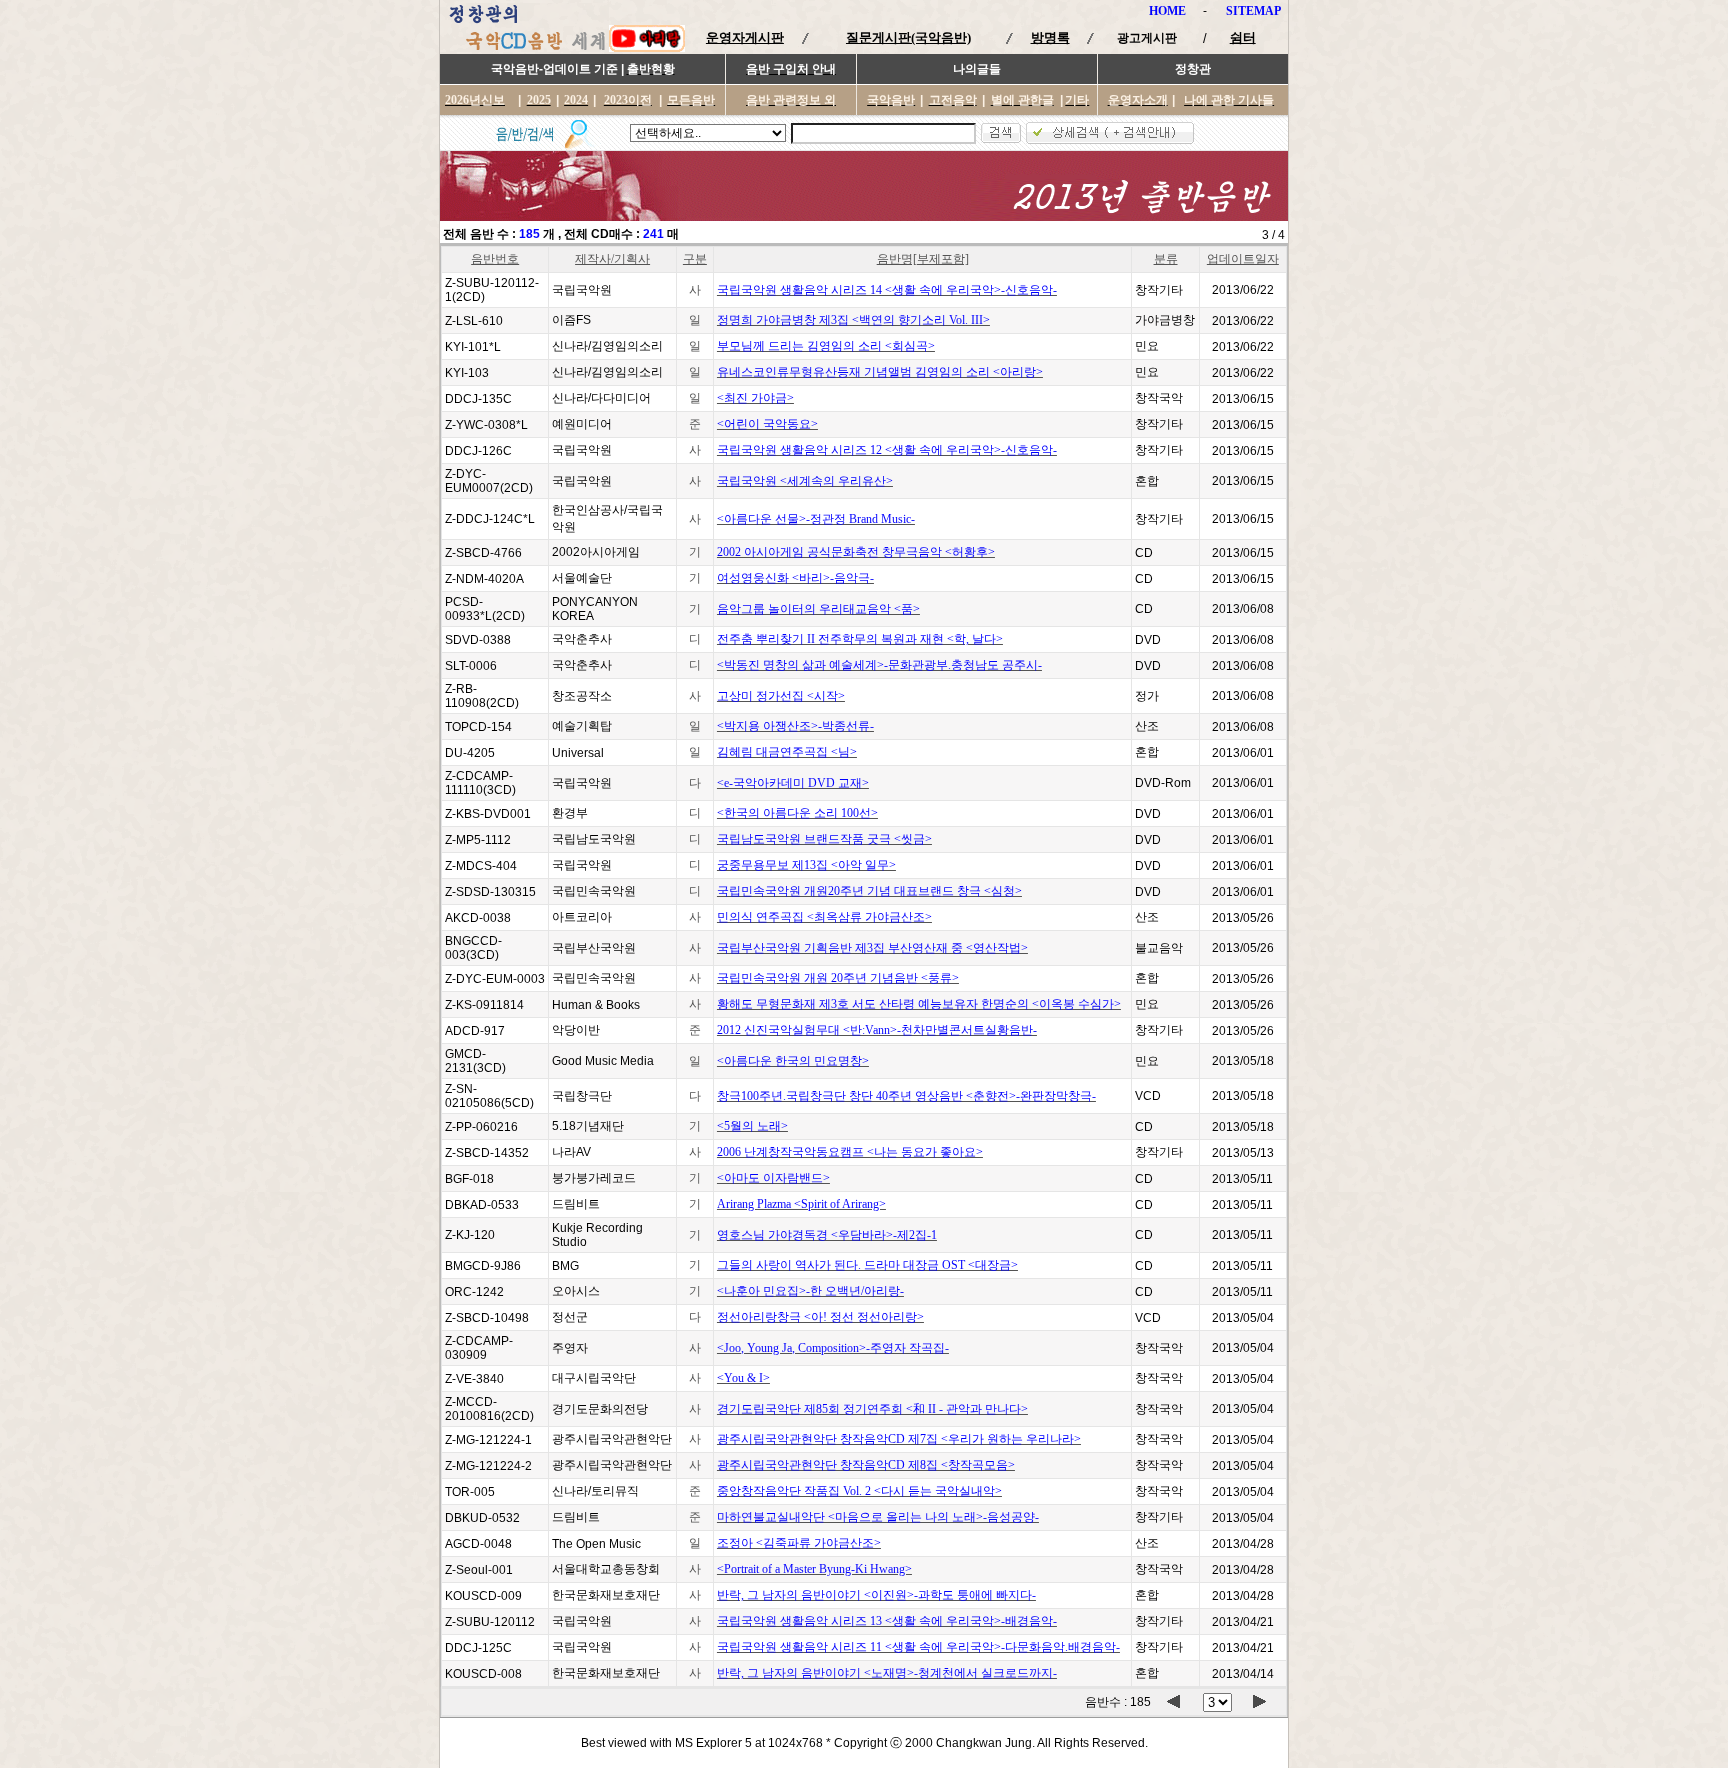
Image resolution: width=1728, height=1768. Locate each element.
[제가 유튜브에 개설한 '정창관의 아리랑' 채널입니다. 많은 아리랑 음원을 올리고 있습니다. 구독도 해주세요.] (647, 48)
